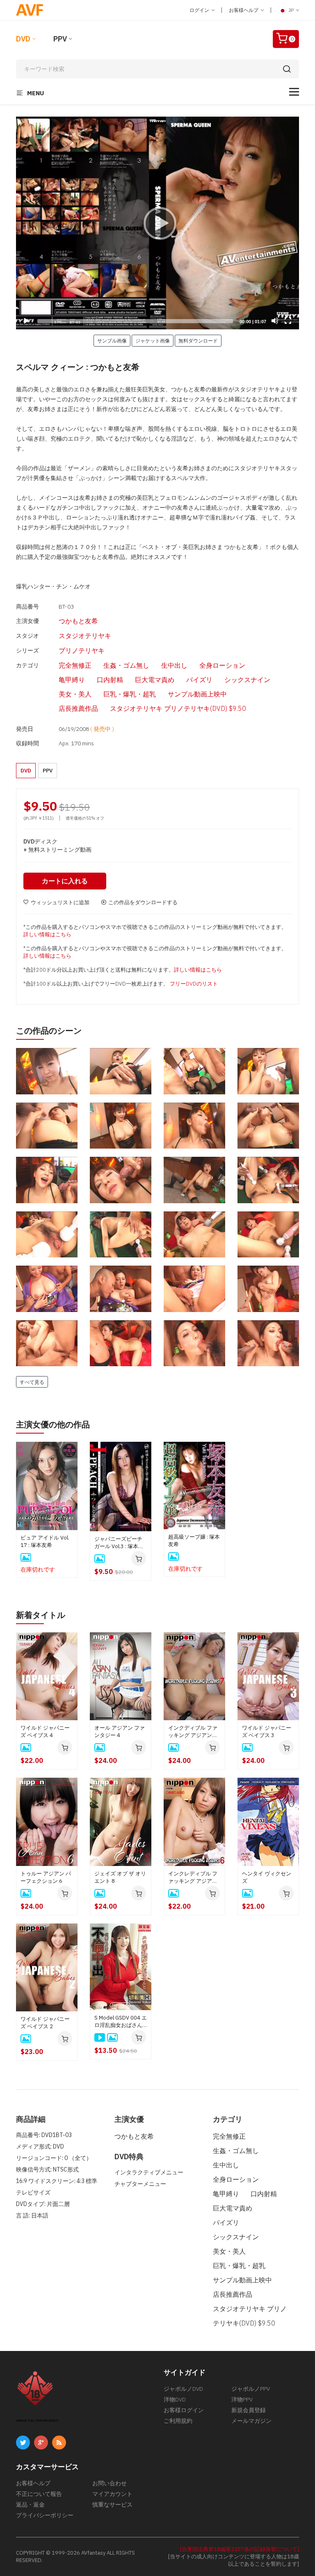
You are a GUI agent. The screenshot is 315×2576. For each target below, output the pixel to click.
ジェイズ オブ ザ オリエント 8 (120, 1877)
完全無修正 (75, 665)
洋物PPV (242, 2399)
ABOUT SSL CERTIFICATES (37, 2421)
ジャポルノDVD (183, 2389)
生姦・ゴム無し (126, 665)
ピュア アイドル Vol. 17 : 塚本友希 (45, 1541)
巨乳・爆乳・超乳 (130, 694)
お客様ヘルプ (244, 10)
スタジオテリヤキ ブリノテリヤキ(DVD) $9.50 (178, 708)
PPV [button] (48, 771)
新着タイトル (41, 1615)
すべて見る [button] (32, 1382)
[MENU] (294, 92)
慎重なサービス (112, 2505)
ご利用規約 (178, 2421)
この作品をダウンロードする (143, 902)
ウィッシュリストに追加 (60, 902)
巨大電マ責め (155, 680)
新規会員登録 (249, 2410)
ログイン (200, 10)
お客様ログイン (184, 2410)
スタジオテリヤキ (85, 636)
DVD (23, 39)
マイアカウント (112, 2494)
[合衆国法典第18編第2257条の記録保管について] (240, 2549)
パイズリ (199, 680)
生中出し (174, 665)
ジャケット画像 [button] (153, 340)
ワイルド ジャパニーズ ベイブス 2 (45, 2023)
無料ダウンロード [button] (198, 340)
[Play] (157, 223)
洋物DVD (175, 2399)
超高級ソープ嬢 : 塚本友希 (194, 1541)
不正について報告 (39, 2494)
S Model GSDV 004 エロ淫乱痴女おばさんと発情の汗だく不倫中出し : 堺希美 (121, 2022)
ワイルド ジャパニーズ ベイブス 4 (45, 1732)
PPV (60, 39)
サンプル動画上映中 (197, 694)
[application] (157, 223)
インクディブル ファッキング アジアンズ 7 (193, 1732)
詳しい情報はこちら (47, 934)
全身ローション (222, 665)
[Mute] (275, 321)
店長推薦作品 (78, 708)
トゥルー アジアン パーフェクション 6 (46, 1877)
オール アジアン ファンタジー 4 (120, 1732)
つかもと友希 (78, 621)
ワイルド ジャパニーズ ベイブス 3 (267, 1732)
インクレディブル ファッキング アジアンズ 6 (193, 1877)
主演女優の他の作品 (53, 1424)
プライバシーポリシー (45, 2515)
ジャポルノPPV (251, 2389)
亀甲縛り (72, 680)
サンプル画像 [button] (112, 340)
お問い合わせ (110, 2483)
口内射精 (110, 680)
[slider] (135, 321)
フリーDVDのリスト (194, 984)
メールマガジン (251, 2421)
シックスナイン (247, 680)
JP (291, 10)
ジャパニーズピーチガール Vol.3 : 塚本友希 (119, 1543)
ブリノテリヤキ (82, 650)
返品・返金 (30, 2505)
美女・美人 (75, 694)
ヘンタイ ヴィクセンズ (267, 1877)
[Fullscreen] (288, 321)
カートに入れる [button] (65, 881)
